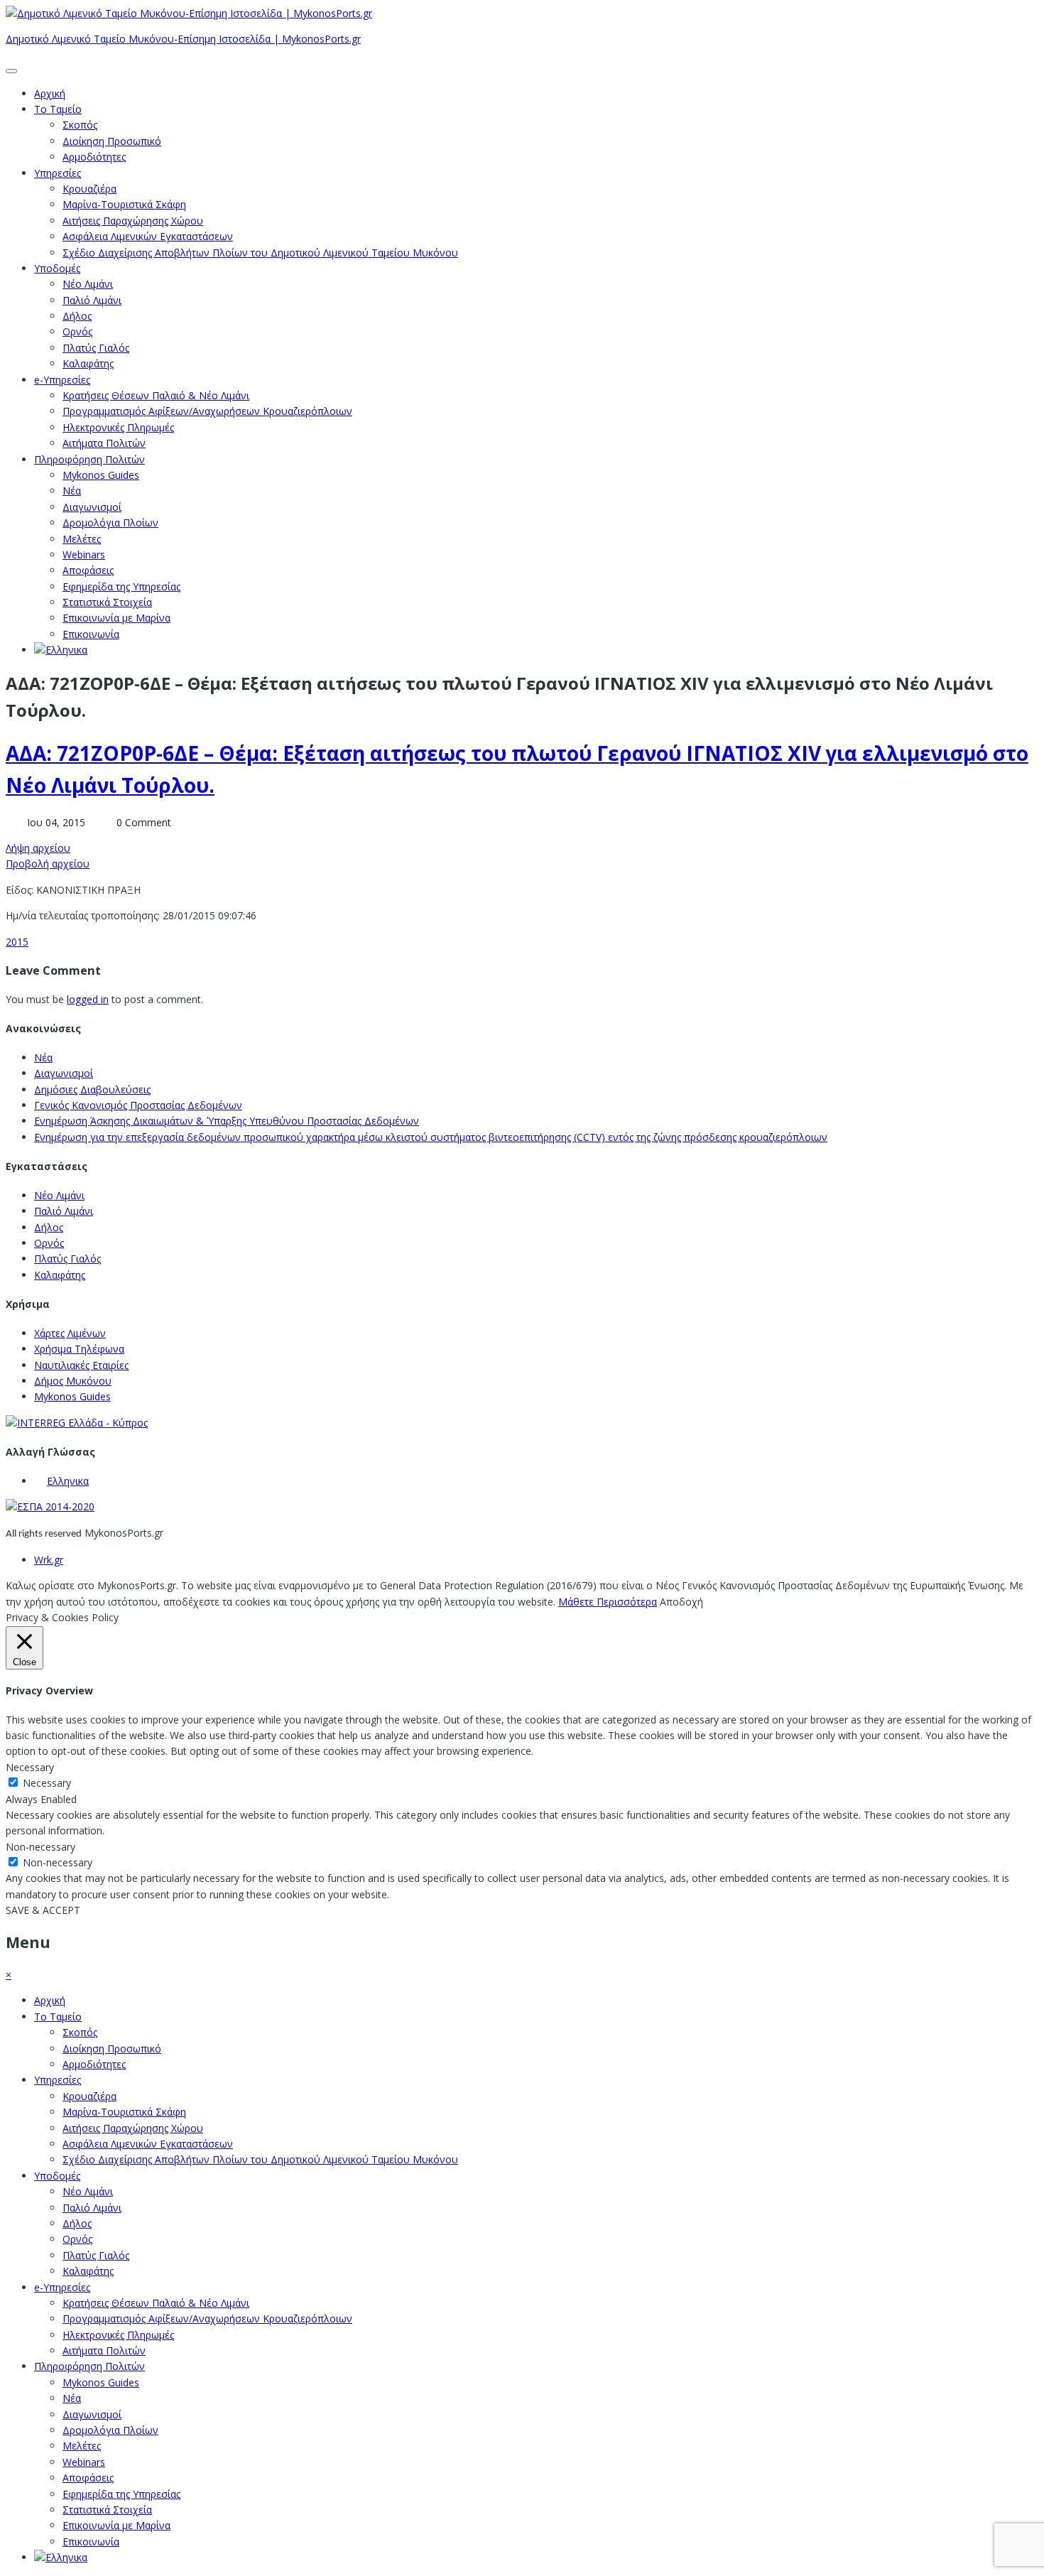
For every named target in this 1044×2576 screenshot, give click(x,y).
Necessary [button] (30, 1767)
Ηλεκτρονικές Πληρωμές (118, 427)
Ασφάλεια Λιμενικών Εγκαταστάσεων (148, 236)
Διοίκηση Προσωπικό (112, 141)
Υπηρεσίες (58, 173)
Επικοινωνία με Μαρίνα (116, 618)
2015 (17, 942)
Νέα (72, 491)
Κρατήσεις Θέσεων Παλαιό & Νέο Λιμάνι (156, 395)
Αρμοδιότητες (94, 157)
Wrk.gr (49, 1560)
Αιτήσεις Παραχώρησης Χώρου (133, 221)
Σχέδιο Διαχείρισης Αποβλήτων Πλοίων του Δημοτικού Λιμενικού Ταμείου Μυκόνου (260, 253)
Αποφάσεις (88, 570)
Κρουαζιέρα (89, 189)
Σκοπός (80, 125)
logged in (88, 999)
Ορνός (77, 331)
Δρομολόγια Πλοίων (110, 523)
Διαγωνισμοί (92, 507)
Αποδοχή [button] (681, 1602)
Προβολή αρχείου (48, 864)
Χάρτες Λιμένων (70, 1333)
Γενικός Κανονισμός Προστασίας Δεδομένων (138, 1105)
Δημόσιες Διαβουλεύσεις (92, 1089)
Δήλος (77, 316)
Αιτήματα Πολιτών (104, 443)
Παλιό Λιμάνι (92, 300)
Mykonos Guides (101, 475)
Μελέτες (82, 539)
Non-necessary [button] (40, 1847)
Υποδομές (57, 268)
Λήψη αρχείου (38, 848)
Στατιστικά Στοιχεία (107, 602)
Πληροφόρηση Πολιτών (89, 459)
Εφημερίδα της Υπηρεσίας (121, 586)
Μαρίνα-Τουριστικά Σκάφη (124, 204)
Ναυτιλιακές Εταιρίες (81, 1365)
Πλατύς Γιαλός (96, 348)
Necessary (47, 1783)
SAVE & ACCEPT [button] (43, 1910)
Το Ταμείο (58, 109)
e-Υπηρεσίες (62, 380)
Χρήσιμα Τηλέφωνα (79, 1349)
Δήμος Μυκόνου (73, 1381)
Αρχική (50, 93)
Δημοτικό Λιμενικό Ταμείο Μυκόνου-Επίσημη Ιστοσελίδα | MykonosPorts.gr (183, 39)
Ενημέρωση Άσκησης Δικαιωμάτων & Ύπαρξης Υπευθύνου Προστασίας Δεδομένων (227, 1121)
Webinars (84, 554)
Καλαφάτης (88, 363)
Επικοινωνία (91, 634)
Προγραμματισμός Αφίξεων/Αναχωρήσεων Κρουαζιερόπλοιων (207, 411)
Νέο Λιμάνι (88, 284)
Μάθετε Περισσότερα (608, 1602)
